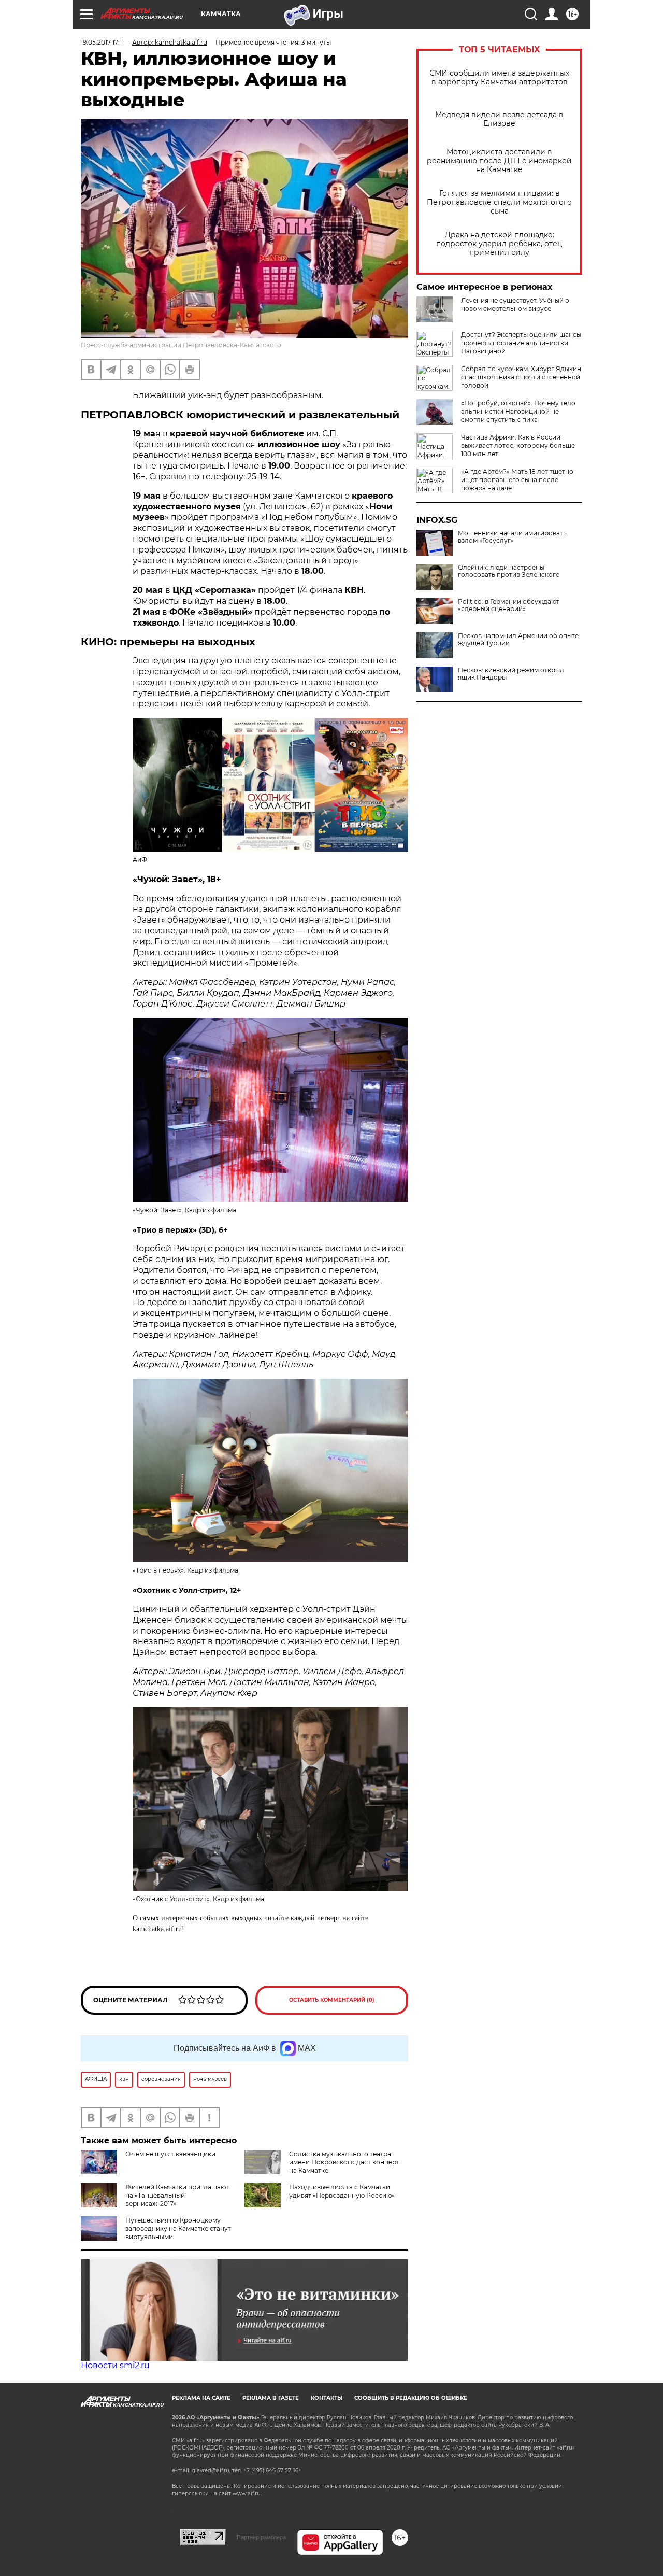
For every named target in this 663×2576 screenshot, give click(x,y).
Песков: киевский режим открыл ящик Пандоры (511, 674)
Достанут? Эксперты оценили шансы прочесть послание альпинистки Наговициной (521, 343)
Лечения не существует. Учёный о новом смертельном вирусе (515, 305)
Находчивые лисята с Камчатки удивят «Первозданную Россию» (342, 2191)
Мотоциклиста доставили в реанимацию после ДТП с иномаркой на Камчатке (499, 161)
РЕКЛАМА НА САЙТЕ (201, 2398)
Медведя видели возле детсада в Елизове (499, 119)
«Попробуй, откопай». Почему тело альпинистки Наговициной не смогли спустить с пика (518, 411)
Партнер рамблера (261, 2537)
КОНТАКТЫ (327, 2398)
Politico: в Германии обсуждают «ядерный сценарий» (509, 605)
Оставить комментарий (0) (332, 2000)
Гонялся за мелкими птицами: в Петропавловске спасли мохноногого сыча (499, 202)
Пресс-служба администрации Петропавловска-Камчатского (181, 345)
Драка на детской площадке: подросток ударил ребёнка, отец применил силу (499, 244)
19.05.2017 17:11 (102, 42)
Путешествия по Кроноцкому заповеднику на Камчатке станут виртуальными (178, 2228)
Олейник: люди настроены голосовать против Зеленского (509, 571)
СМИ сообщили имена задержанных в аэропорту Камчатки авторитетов (499, 78)
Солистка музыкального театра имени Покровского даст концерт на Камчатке (344, 2162)
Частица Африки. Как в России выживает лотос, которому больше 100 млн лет (518, 445)
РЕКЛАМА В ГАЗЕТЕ (271, 2398)
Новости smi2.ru (115, 2365)
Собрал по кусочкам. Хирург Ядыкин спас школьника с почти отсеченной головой (521, 377)
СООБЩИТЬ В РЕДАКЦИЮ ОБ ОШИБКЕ (411, 2398)
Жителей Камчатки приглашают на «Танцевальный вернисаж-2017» (177, 2195)
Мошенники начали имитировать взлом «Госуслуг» (512, 537)
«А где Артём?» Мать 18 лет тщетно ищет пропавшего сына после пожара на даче (517, 480)
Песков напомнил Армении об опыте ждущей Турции (518, 640)
